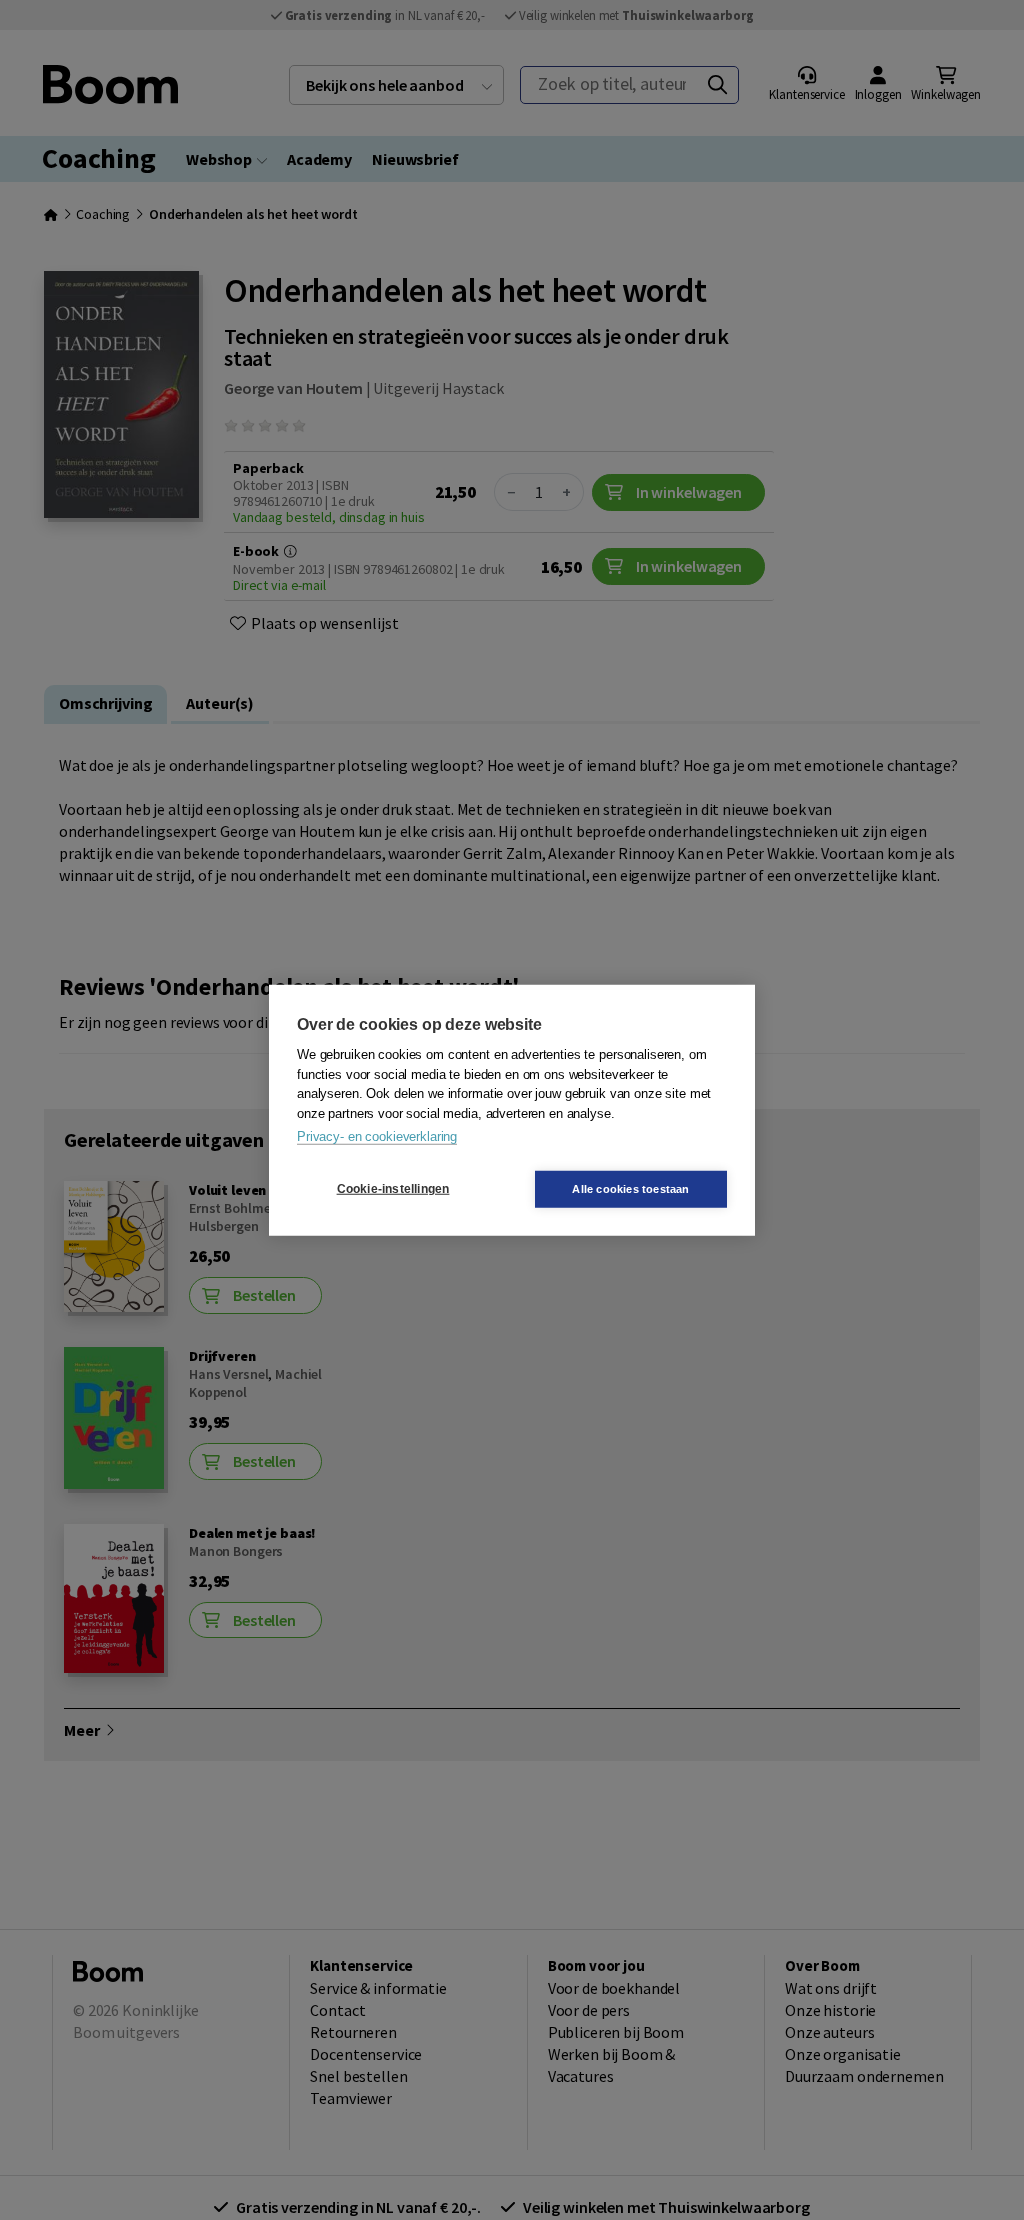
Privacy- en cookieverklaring (377, 1136)
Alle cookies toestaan (630, 1188)
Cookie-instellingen (393, 1189)
